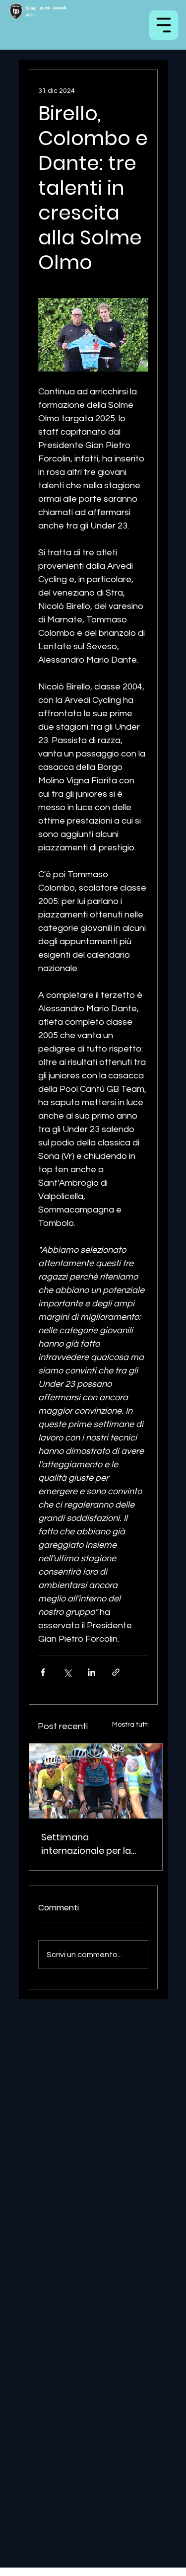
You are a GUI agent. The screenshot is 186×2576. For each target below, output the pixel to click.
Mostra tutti (130, 1725)
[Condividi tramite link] (116, 1672)
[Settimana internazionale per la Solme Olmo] (96, 1781)
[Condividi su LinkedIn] (92, 1672)
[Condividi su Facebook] (43, 1672)
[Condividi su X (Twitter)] (67, 1672)
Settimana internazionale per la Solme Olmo (86, 1844)
